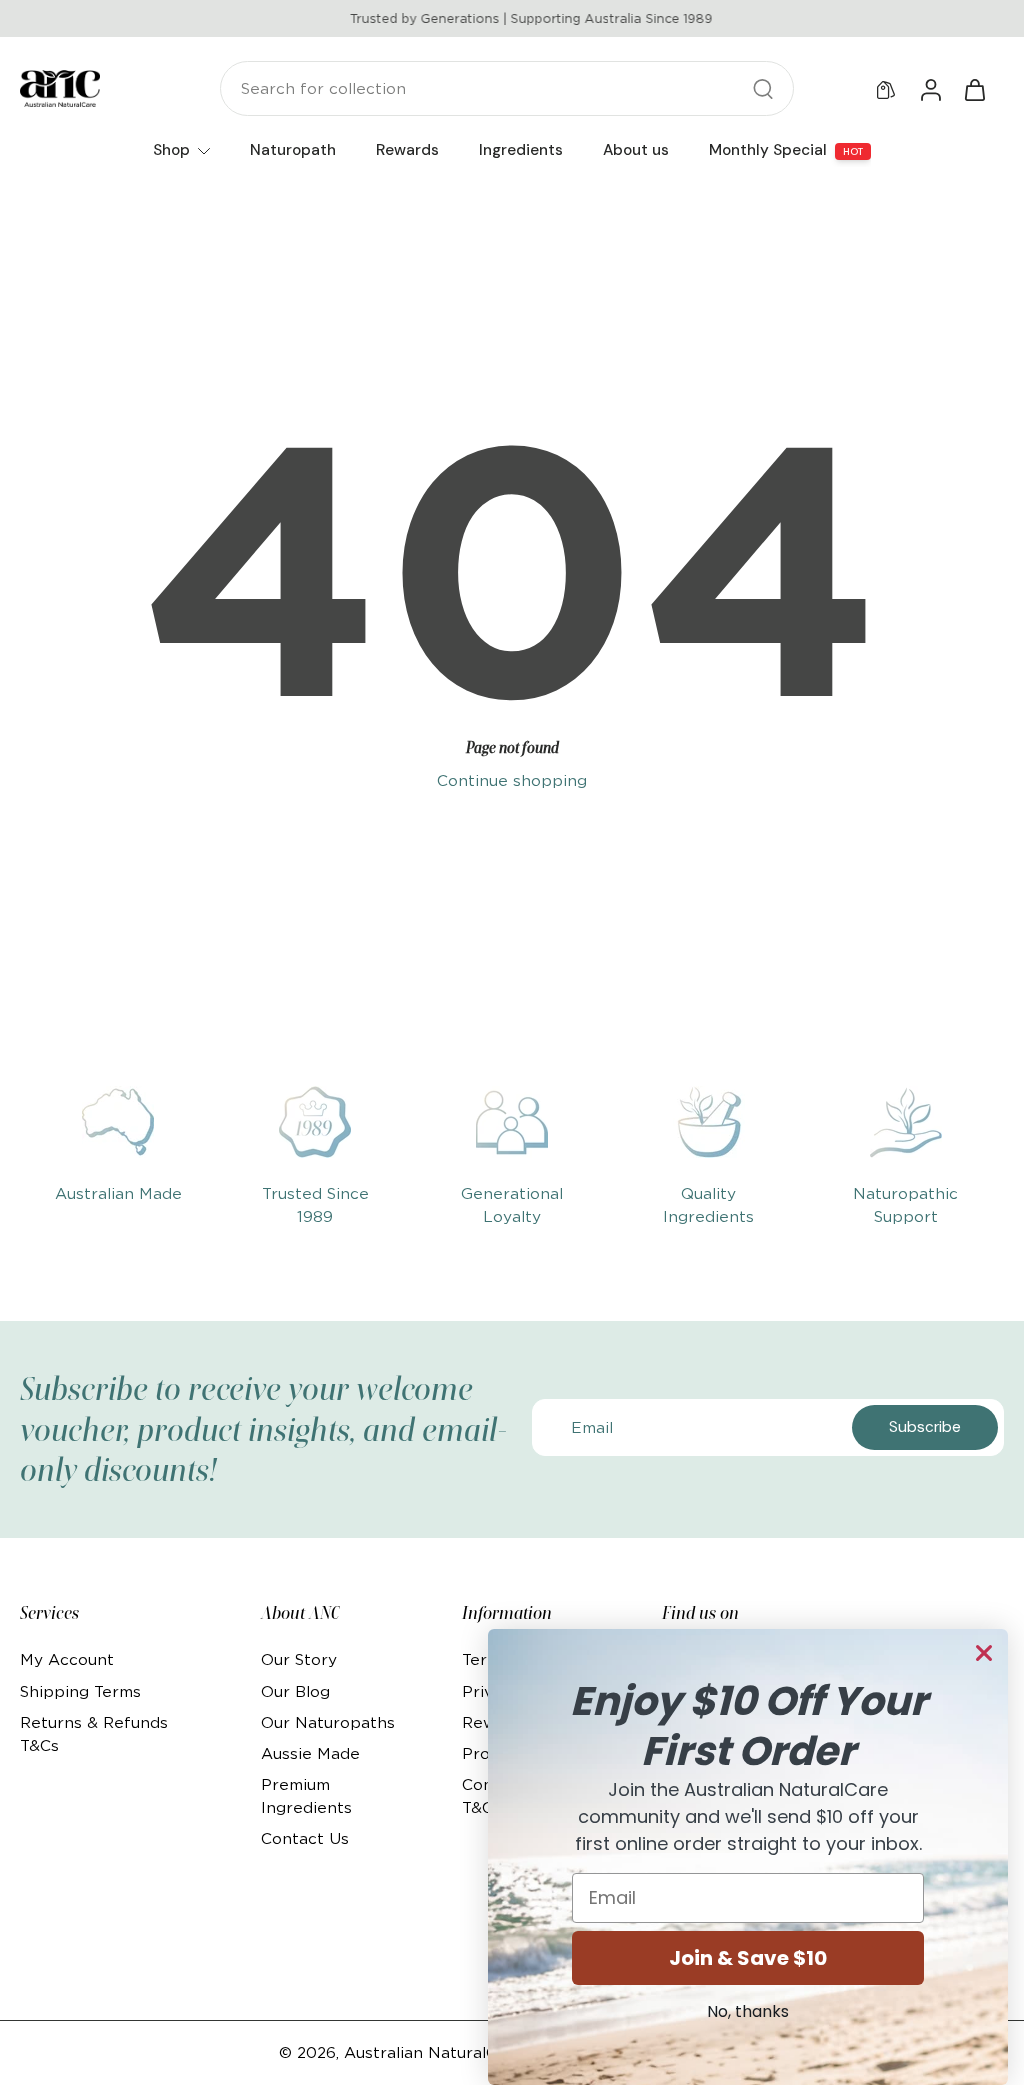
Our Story (299, 1659)
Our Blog (295, 1691)
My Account (67, 1659)
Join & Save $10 (748, 1958)
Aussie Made (310, 1753)
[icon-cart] (974, 89)
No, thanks (748, 2011)
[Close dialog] (984, 1653)
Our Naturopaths (328, 1722)
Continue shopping (512, 780)
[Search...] (763, 89)
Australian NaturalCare (433, 2052)
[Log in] (930, 89)
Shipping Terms (80, 1691)
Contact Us (305, 1838)
